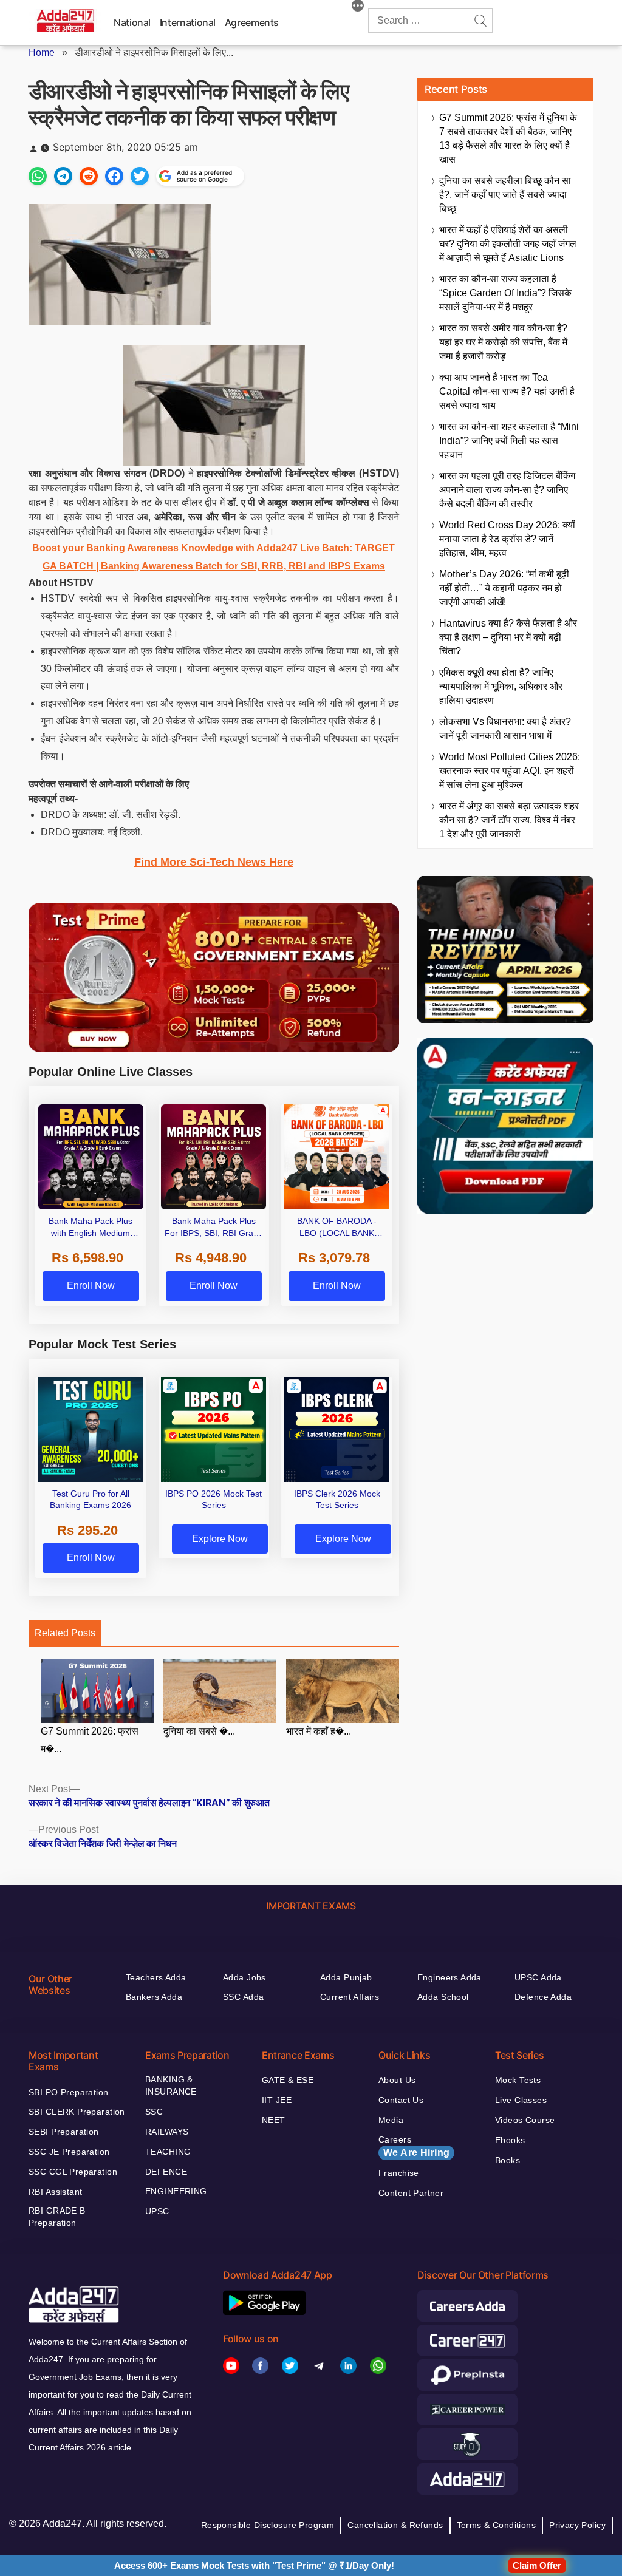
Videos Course (525, 2120)
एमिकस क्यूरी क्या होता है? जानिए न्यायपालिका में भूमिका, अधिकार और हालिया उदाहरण (501, 686)
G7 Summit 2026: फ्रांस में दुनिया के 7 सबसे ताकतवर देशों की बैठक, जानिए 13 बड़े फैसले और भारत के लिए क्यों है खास (508, 138)
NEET (274, 2120)
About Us (397, 2080)
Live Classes (521, 2100)
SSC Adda (243, 1997)
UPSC (157, 2211)
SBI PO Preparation (69, 2092)
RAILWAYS (167, 2132)
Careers (414, 2146)
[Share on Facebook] (114, 176)
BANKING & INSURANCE (171, 2085)
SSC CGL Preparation (73, 2172)
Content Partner (411, 2193)
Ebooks (510, 2140)
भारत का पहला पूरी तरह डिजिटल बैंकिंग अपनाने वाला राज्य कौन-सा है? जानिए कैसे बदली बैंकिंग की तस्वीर (507, 490)
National (132, 22)
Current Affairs (350, 1997)
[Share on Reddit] (89, 176)
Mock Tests (518, 2080)
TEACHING (168, 2152)
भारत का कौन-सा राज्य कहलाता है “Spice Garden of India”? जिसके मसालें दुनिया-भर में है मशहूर (505, 293)
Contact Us (401, 2100)
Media (391, 2120)
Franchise (399, 2173)
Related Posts (65, 1633)
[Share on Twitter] (140, 176)
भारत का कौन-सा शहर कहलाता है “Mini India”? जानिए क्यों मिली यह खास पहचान (509, 440)
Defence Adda (543, 1997)
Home (42, 53)
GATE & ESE (288, 2080)
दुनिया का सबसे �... (199, 1731)
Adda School (443, 1997)
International (188, 22)
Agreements (252, 22)
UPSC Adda (538, 1977)
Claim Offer (537, 2565)
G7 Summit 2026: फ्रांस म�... (90, 1740)
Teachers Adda (156, 1977)
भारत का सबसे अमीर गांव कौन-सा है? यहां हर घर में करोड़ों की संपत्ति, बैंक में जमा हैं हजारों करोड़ (503, 342)
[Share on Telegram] (63, 176)
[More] (358, 7)
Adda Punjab (346, 1977)
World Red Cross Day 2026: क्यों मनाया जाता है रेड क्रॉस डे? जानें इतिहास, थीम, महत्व (507, 539)
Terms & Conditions (497, 2525)
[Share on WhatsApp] (38, 176)
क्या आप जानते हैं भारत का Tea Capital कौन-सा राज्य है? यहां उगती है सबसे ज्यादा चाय (507, 391)
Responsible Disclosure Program (268, 2525)
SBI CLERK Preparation (77, 2112)
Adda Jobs (244, 1977)
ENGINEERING (176, 2191)
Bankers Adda (154, 1997)
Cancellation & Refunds (395, 2525)
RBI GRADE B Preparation (57, 2217)
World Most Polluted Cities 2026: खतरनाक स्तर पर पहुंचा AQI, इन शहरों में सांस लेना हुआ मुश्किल (510, 771)
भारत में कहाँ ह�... (319, 1731)
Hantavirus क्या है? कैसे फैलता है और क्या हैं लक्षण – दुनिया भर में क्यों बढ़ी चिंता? (508, 637)
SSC (154, 2112)
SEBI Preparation (64, 2132)
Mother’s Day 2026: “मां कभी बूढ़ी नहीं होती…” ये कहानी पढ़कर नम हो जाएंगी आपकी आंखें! (504, 588)
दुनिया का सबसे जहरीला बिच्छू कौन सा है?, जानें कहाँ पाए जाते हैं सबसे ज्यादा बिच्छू (505, 195)
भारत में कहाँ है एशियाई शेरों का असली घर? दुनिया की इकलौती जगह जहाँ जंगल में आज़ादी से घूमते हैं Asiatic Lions (508, 244)
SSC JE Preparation (69, 2152)
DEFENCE (166, 2172)
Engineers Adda (449, 1977)
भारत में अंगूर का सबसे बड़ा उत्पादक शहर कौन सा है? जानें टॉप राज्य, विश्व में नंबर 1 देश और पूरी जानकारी (509, 820)
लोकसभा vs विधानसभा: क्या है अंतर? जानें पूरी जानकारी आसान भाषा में (505, 729)
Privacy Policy (577, 2525)
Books (508, 2160)
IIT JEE (277, 2100)
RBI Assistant (55, 2192)
